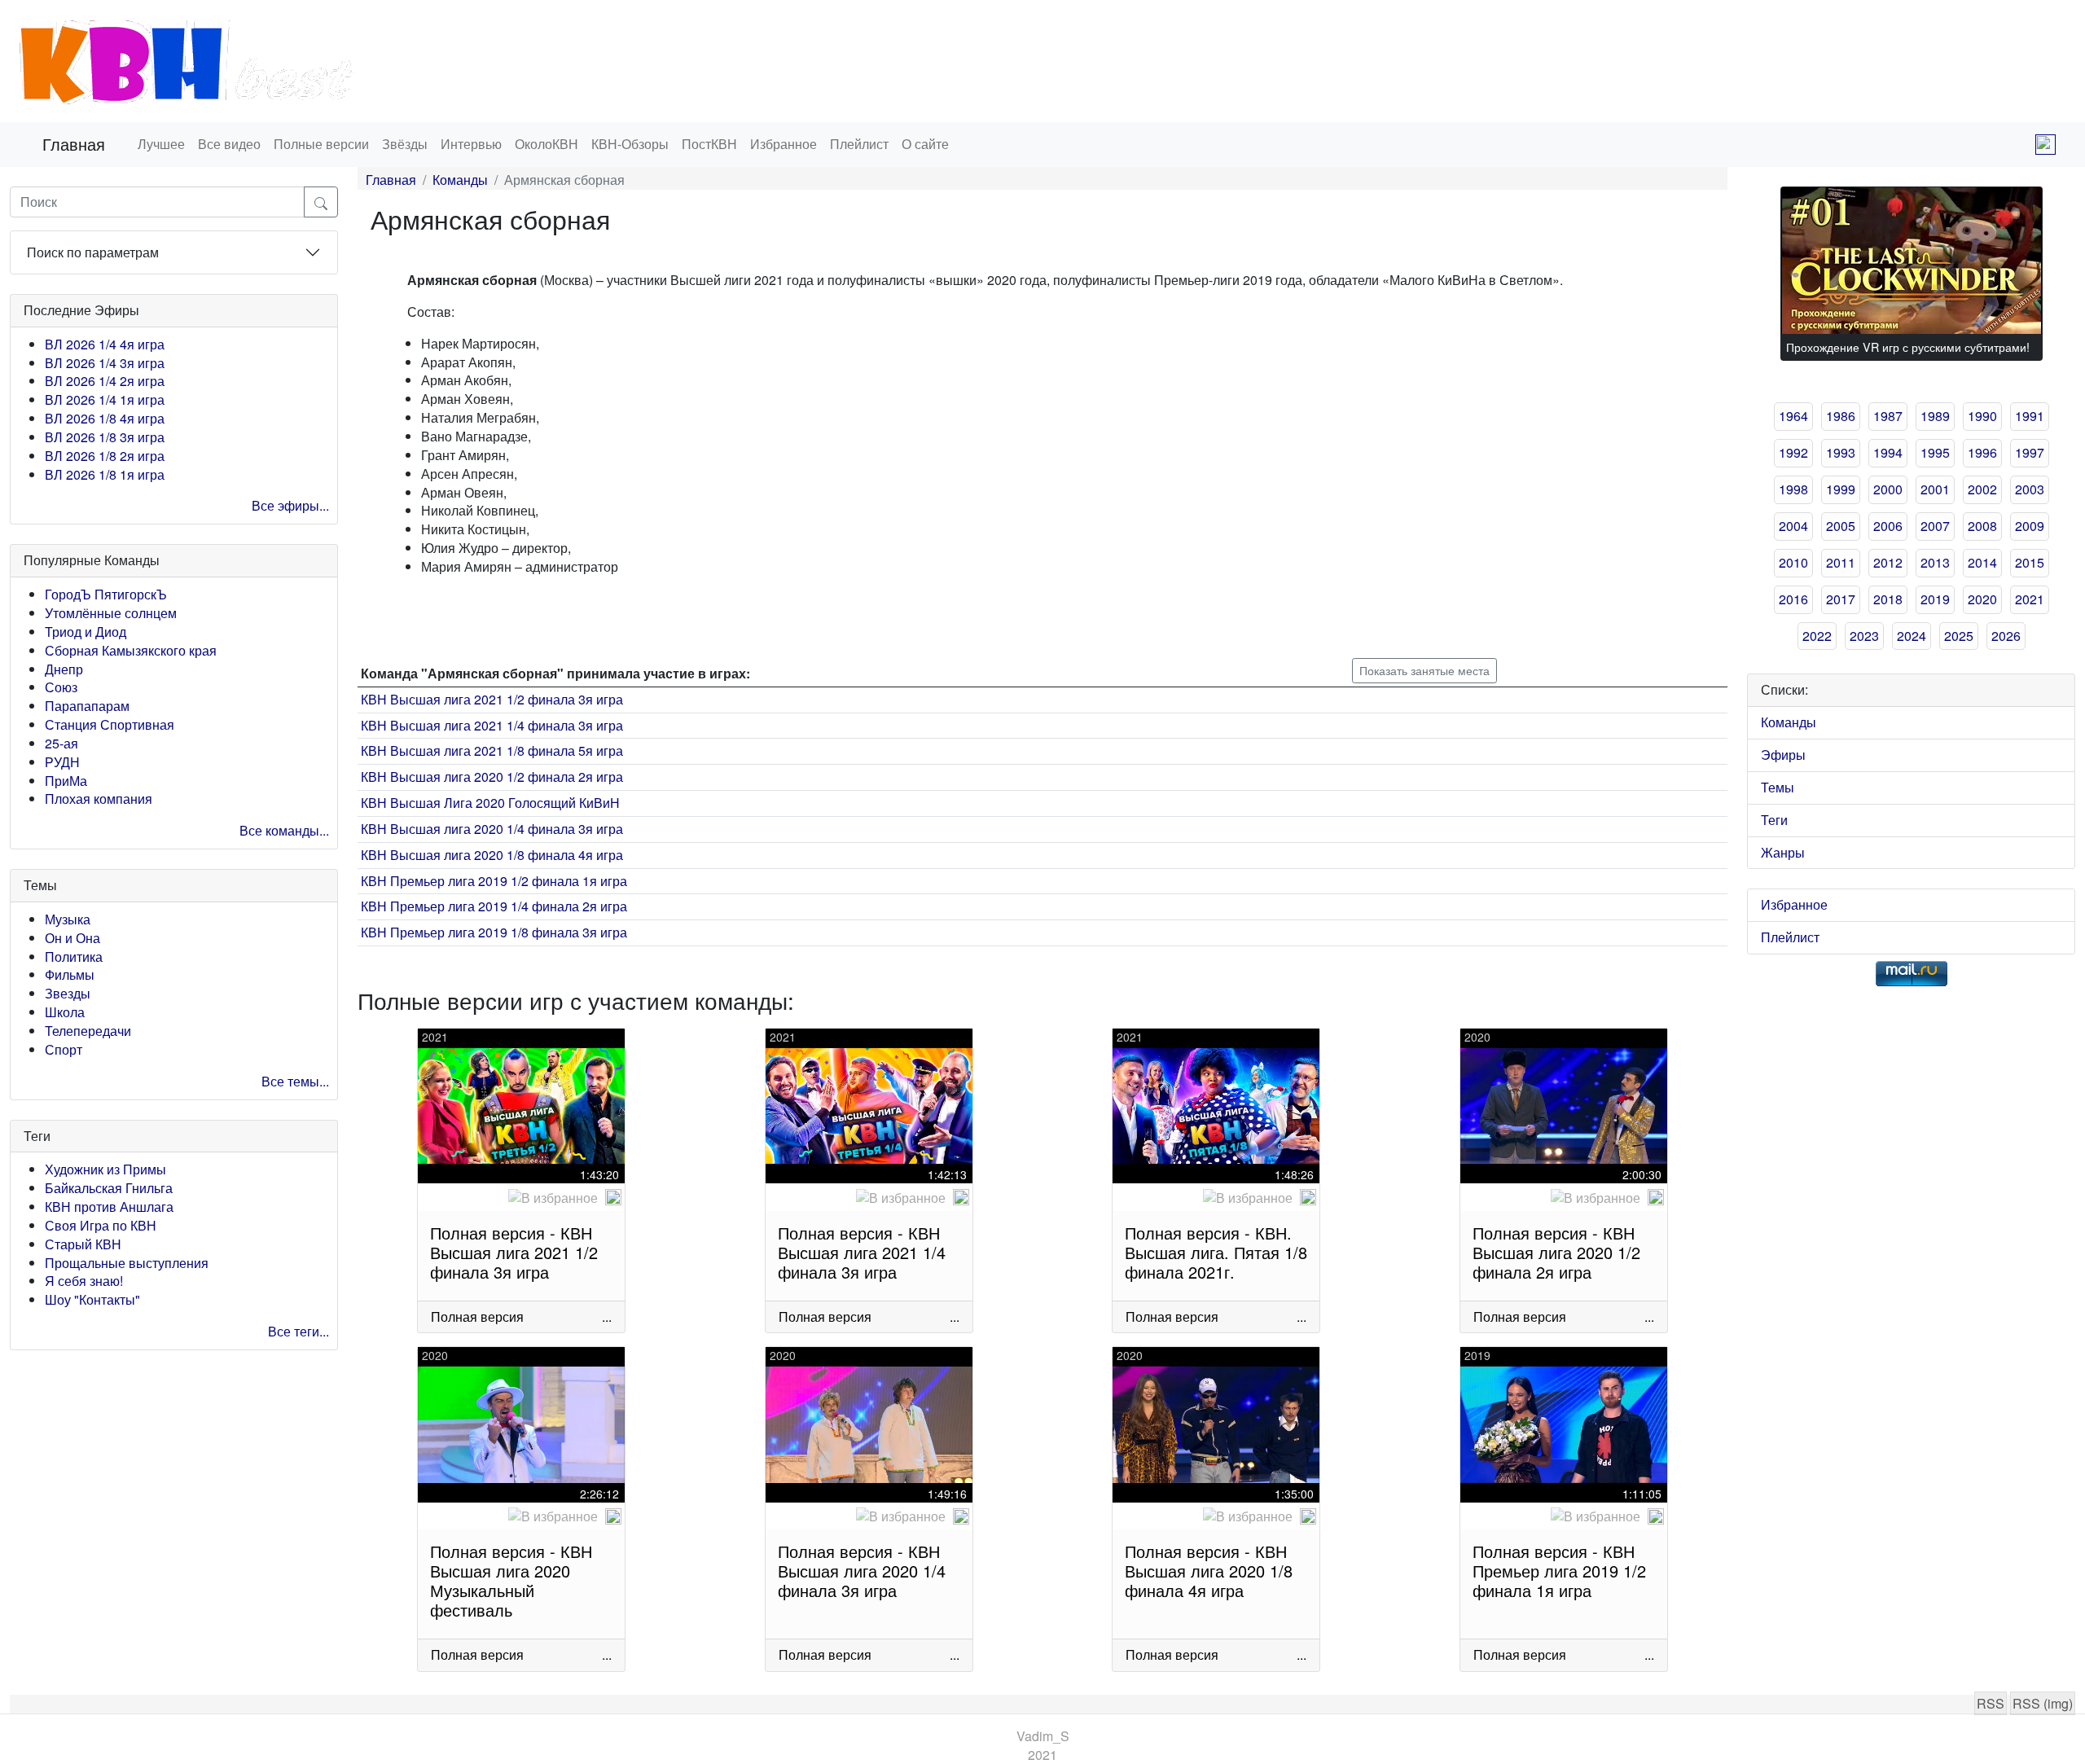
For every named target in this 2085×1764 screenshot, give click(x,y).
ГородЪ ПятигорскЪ (106, 594)
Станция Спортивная (110, 724)
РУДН (62, 762)
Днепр (64, 669)
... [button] (607, 1316)
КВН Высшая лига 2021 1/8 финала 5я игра (492, 750)
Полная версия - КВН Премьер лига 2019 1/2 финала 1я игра (1559, 1571)
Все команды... (284, 830)
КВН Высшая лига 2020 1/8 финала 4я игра (492, 855)
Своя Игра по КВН (101, 1225)
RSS (1991, 1703)
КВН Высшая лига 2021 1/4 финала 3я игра (492, 725)
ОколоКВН (546, 144)
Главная (74, 144)
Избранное (784, 144)
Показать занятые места (1424, 670)
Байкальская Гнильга (109, 1188)
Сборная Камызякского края (131, 650)
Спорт (64, 1049)
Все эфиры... (290, 505)
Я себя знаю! (84, 1281)
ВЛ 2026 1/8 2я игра (105, 456)
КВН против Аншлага (109, 1207)
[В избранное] (553, 1198)
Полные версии (321, 144)
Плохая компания (99, 799)
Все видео (229, 144)
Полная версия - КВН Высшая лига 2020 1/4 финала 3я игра (862, 1571)
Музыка (68, 919)
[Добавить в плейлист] (613, 1197)
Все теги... (298, 1331)
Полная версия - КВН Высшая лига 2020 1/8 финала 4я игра (1209, 1571)
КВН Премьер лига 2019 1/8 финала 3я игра (494, 932)
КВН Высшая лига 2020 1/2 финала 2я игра (492, 777)
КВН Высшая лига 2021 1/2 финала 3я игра (492, 699)
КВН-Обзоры (630, 144)
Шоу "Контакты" (92, 1299)
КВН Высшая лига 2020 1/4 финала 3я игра (492, 829)
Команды (460, 180)
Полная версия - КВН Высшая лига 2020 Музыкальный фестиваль (511, 1580)
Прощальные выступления (127, 1263)
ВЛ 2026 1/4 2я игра (105, 381)
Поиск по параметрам (93, 252)
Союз (61, 687)
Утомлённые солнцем (111, 613)
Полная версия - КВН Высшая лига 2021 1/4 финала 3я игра (862, 1252)
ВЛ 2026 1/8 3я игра (105, 437)
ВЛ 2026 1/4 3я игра (105, 363)
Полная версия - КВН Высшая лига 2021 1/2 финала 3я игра (514, 1252)
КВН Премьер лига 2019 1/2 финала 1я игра (494, 881)
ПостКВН (709, 144)
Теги (1774, 820)
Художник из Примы (105, 1169)
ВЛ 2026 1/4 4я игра (105, 344)
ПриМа (66, 781)
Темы (1778, 787)
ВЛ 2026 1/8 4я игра (105, 418)
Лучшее (161, 144)
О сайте (925, 144)
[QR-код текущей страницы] (2045, 145)
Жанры (1783, 852)
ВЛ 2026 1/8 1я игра (105, 474)
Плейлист (859, 144)
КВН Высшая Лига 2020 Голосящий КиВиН (490, 803)
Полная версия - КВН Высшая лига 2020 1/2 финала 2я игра (1556, 1252)
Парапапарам (87, 706)
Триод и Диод (86, 632)
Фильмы (70, 974)
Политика (74, 957)
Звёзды (405, 144)
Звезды (68, 993)
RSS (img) (2043, 1703)
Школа (65, 1012)
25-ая (61, 743)
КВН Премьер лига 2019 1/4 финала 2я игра (494, 906)
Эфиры (1783, 755)
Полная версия (477, 1316)
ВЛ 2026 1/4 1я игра (105, 399)
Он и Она (72, 938)
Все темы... (295, 1081)
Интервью (471, 144)
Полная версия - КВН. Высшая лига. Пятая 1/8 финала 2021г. (1216, 1252)
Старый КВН (83, 1244)
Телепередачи (88, 1031)
